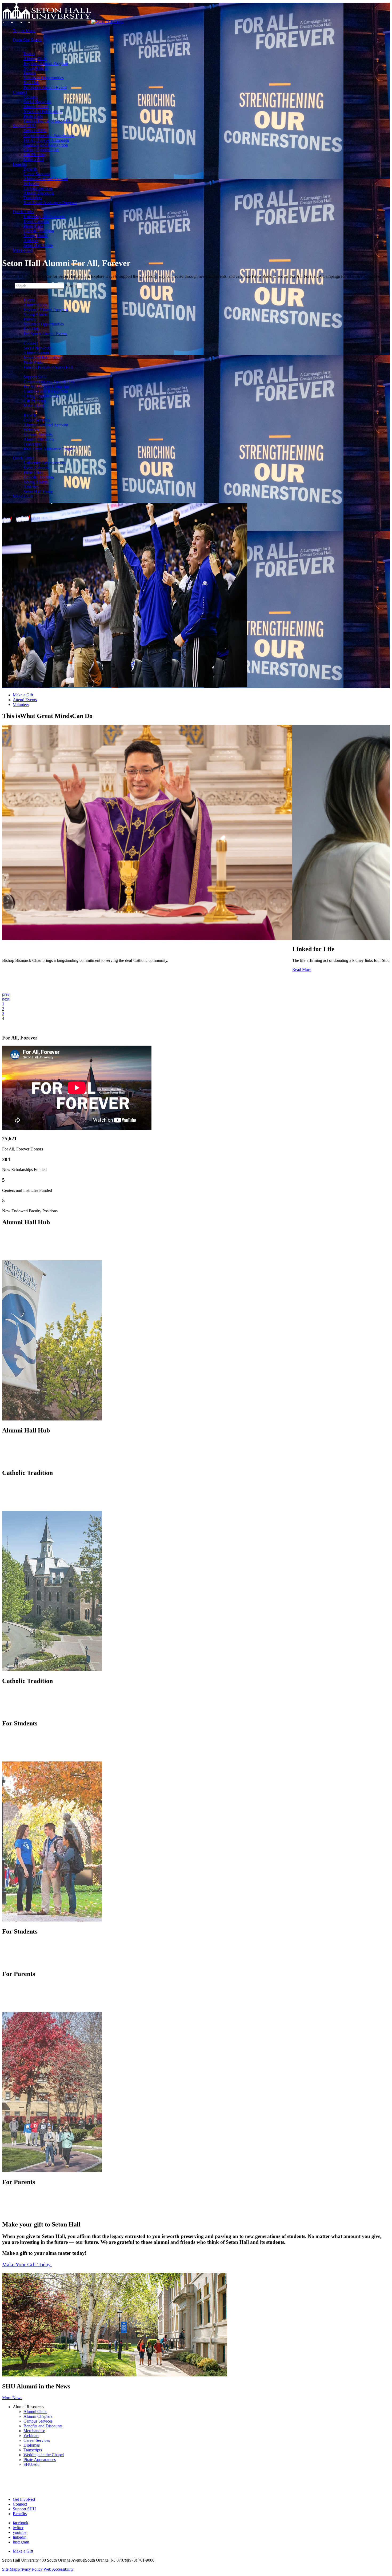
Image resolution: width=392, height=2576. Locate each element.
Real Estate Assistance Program (50, 203)
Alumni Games (36, 107)
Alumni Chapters (38, 2416)
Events (29, 54)
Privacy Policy (30, 2569)
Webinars (31, 183)
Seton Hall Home (38, 245)
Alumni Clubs (35, 59)
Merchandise (34, 2431)
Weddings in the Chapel (44, 2455)
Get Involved (24, 2499)
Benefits (20, 164)
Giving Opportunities (41, 150)
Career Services (37, 174)
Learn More (12, 1254)
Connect (20, 92)
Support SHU (24, 126)
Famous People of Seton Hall (48, 121)
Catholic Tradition (39, 231)
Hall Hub (31, 83)
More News (12, 2398)
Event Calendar (37, 221)
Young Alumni (36, 68)
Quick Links (23, 212)
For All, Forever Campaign (46, 140)
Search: (8, 286)
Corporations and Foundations (49, 135)
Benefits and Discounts (43, 2426)
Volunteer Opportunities (44, 78)
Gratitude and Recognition (46, 145)
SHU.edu (31, 2464)
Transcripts (33, 198)
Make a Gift (34, 159)
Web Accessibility (59, 2569)
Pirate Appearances (40, 2460)
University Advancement (44, 217)
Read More (302, 969)
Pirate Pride (33, 116)
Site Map (10, 2569)
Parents (30, 73)
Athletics (31, 241)
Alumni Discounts (39, 193)
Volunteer (21, 704)
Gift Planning (35, 155)
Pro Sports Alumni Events (45, 87)
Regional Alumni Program (46, 63)
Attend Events (25, 700)
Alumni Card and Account (46, 179)
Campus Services (38, 188)
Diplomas (32, 2445)
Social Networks (37, 102)
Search (71, 286)
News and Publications (43, 111)
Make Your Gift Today (27, 2264)
